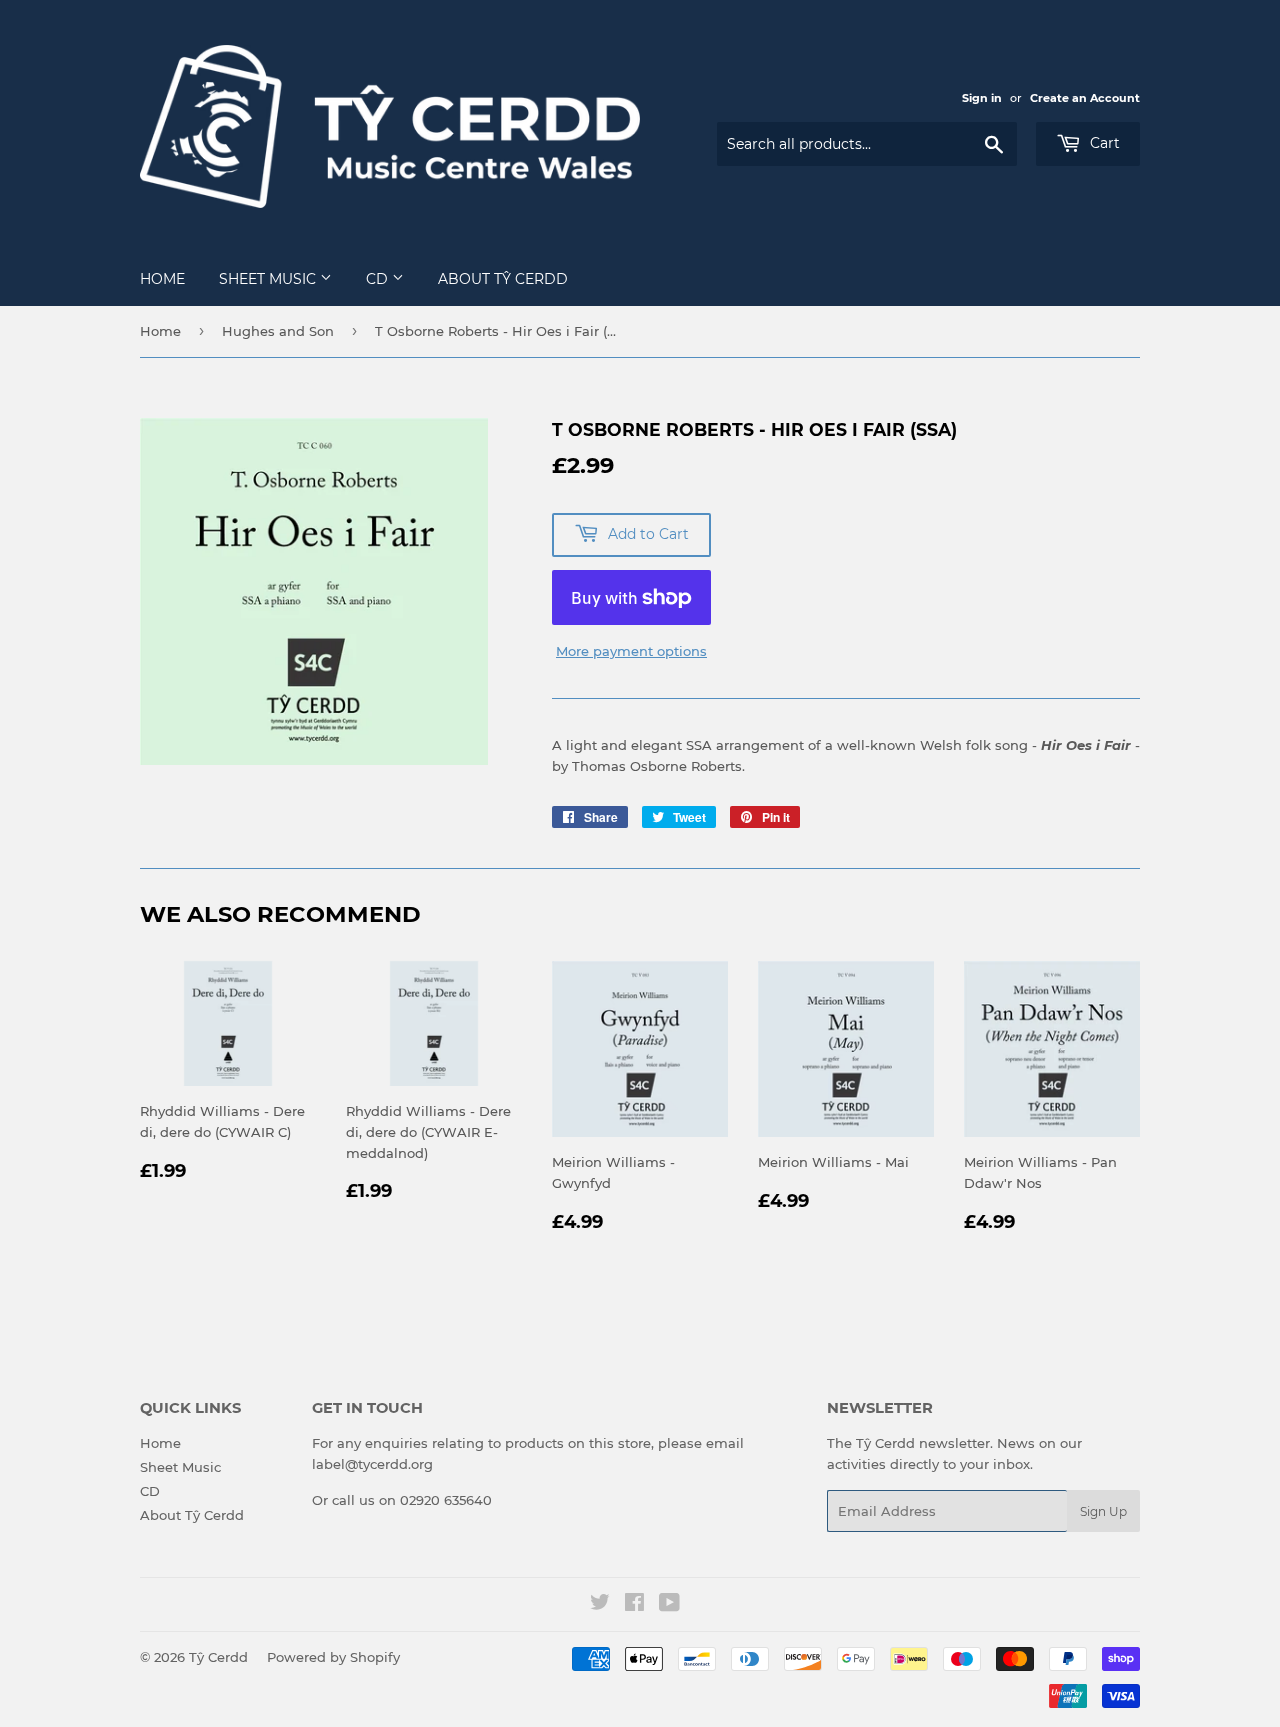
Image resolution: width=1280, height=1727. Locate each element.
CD (379, 279)
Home (162, 279)
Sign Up (1103, 1511)
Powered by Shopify (333, 1657)
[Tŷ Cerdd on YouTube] (669, 1605)
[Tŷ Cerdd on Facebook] (634, 1605)
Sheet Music (269, 279)
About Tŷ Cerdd (503, 279)
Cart (1103, 143)
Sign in (982, 98)
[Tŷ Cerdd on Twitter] (600, 1605)
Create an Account (1085, 98)
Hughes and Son (278, 331)
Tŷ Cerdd (218, 1657)
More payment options (631, 651)
